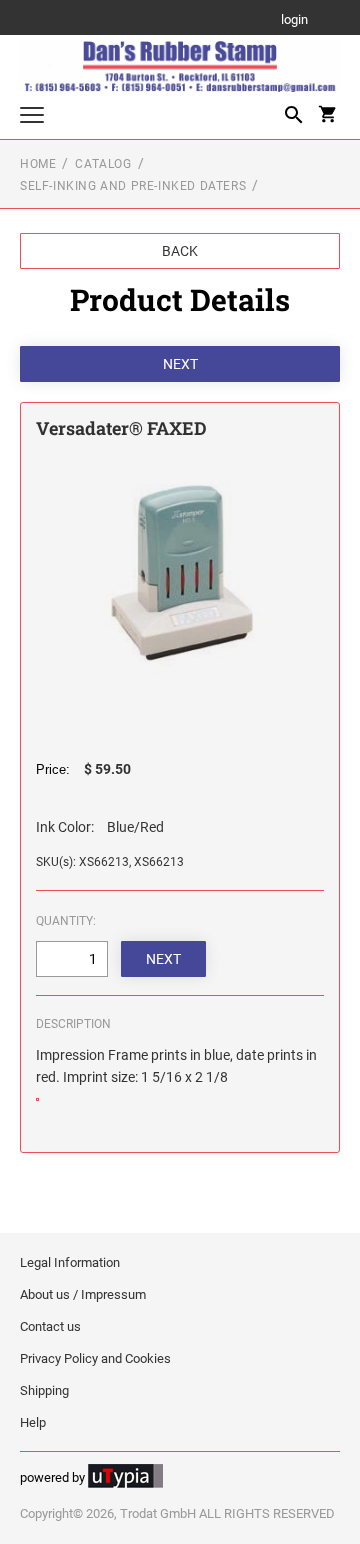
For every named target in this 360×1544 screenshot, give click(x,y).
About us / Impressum (83, 1294)
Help (33, 1422)
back (180, 251)
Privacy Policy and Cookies (95, 1358)
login (294, 20)
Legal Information (70, 1262)
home (38, 164)
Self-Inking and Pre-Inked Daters (133, 186)
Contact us (50, 1326)
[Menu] (32, 117)
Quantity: (66, 921)
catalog (103, 164)
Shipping (44, 1390)
